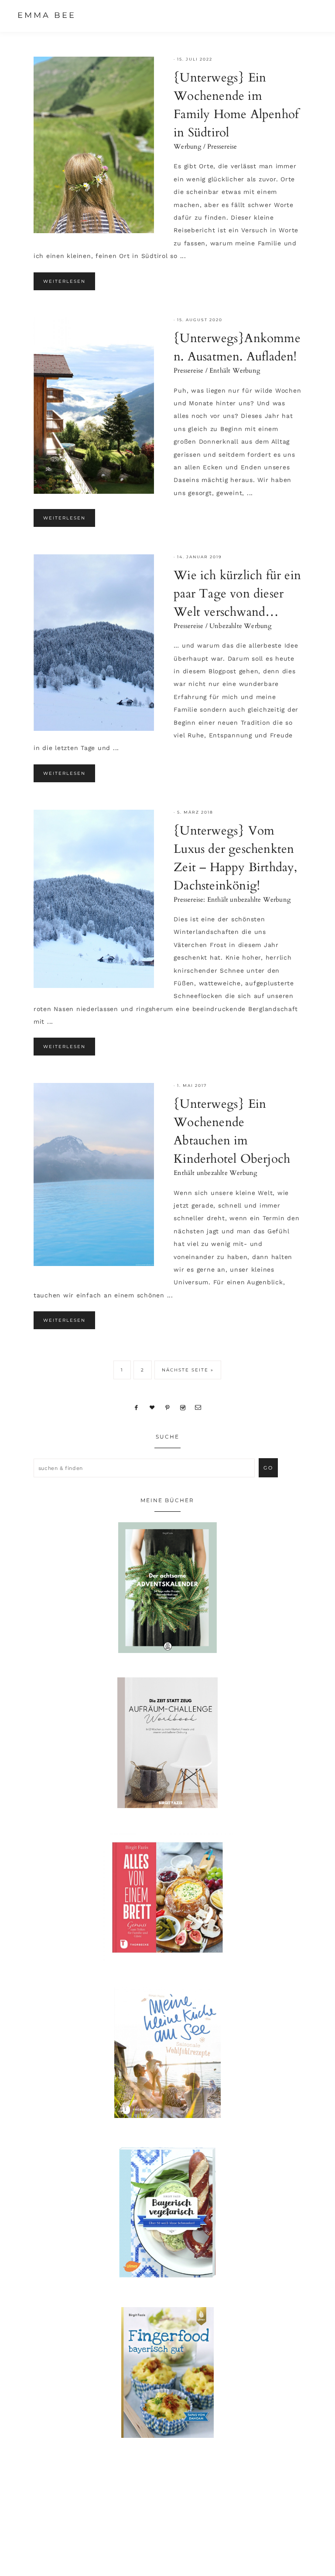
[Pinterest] (168, 1407)
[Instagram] (183, 1407)
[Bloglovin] (152, 1407)
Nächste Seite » (188, 1370)
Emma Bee (47, 15)
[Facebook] (137, 1407)
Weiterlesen (64, 281)
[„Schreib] (198, 1407)
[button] (309, 15)
